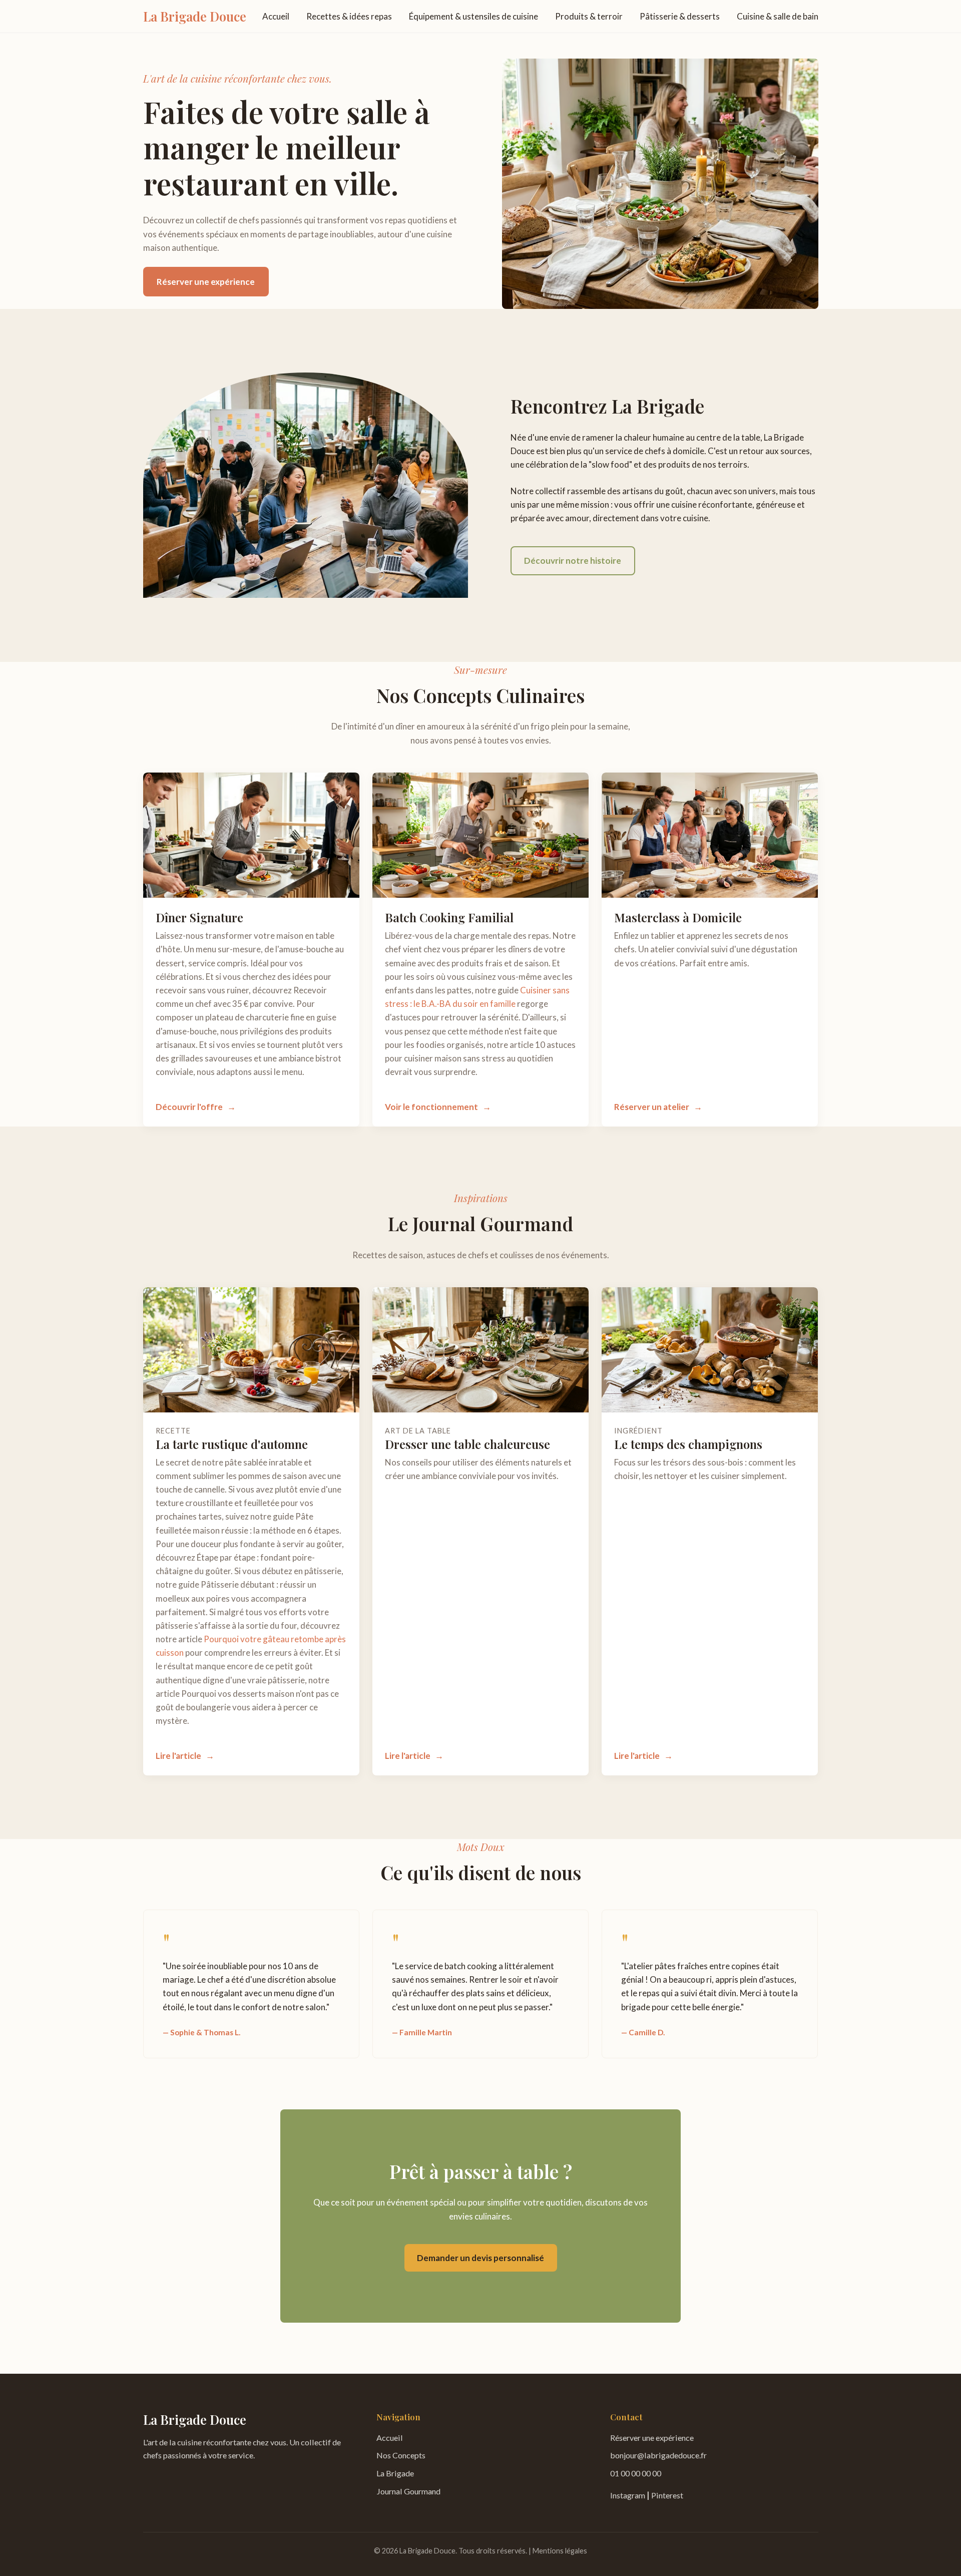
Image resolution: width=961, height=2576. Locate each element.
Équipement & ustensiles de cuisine (473, 16)
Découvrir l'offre (189, 1107)
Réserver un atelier (652, 1107)
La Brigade (395, 2473)
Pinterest (667, 2495)
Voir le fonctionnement (431, 1107)
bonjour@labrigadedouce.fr (658, 2455)
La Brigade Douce (195, 16)
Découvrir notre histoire (573, 561)
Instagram (628, 2495)
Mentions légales (560, 2551)
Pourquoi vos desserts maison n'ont (248, 1694)
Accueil (276, 16)
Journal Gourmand (408, 2491)
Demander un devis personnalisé (480, 2258)
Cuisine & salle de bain (778, 16)
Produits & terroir (589, 16)
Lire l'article (178, 1756)
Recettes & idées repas (349, 16)
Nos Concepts (401, 2455)
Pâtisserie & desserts (680, 16)
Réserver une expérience (206, 282)
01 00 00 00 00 (636, 2473)
